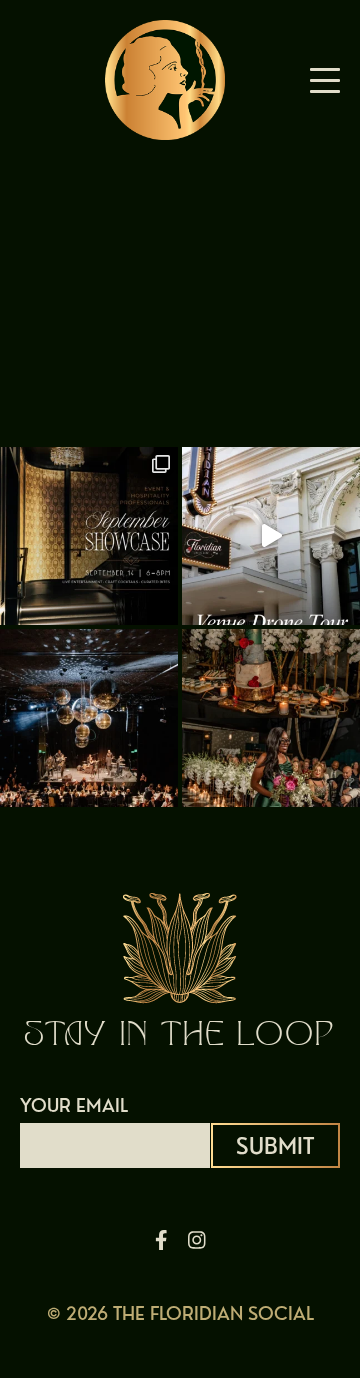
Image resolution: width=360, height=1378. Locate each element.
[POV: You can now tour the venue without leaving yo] (271, 536)
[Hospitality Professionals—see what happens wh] (89, 536)
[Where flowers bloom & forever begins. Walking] (271, 718)
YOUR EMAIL (74, 1105)
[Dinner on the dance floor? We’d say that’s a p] (89, 718)
